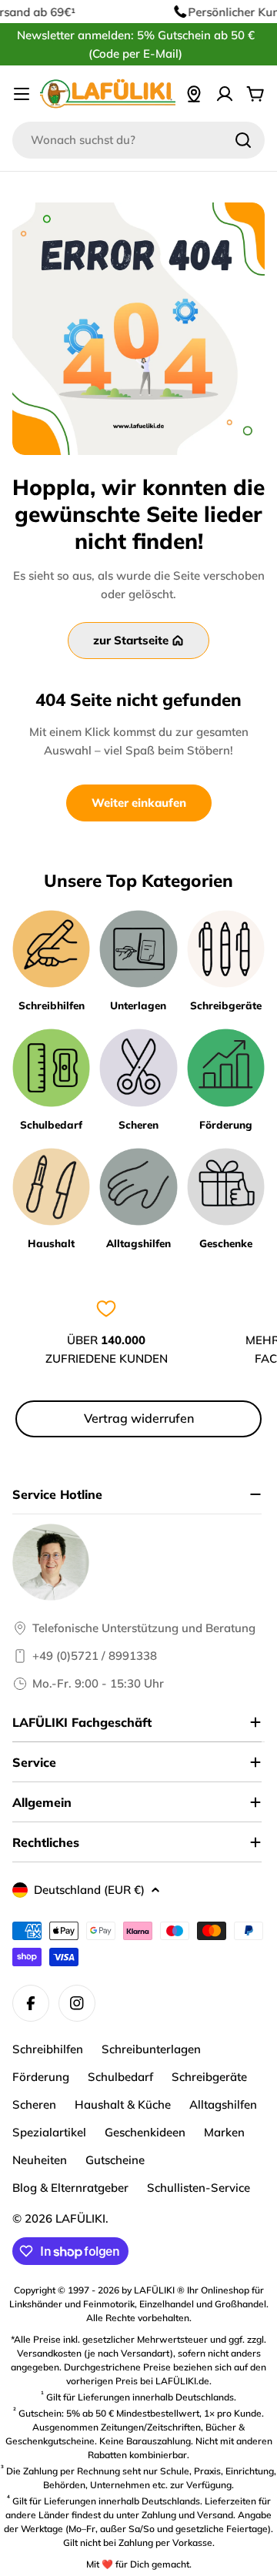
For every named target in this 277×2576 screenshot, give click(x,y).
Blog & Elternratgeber (70, 2188)
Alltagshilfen (223, 2104)
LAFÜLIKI (80, 2218)
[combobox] (138, 140)
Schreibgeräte (209, 2077)
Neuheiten (40, 2160)
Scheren (34, 2104)
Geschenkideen (145, 2132)
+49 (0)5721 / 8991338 (95, 1656)
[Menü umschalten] (22, 94)
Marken (224, 2132)
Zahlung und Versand (187, 2515)
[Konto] (225, 94)
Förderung (41, 2077)
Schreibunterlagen (151, 2049)
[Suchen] (243, 140)
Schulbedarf (120, 2077)
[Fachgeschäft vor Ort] (194, 94)
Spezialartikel (49, 2132)
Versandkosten (49, 2353)
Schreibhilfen (48, 2049)
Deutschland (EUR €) (89, 1890)
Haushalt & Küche (123, 2104)
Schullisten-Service (199, 2188)
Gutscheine (115, 2160)
